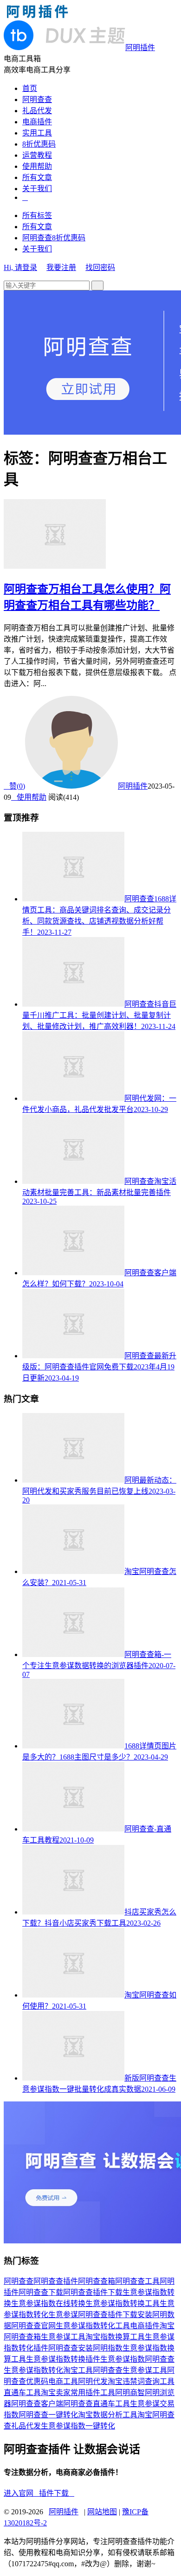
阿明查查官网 (33, 2326)
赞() (14, 786)
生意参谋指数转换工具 (123, 2303)
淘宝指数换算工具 (115, 2337)
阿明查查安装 (71, 2348)
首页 (30, 88)
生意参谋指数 (123, 2359)
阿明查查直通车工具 (97, 2404)
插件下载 (57, 2493)
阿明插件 (133, 786)
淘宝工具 (78, 2370)
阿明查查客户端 (37, 2404)
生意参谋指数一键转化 (78, 2426)
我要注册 (61, 267)
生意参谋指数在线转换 (48, 2303)
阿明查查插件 (56, 2281)
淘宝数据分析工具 (108, 2415)
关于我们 (37, 189)
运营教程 (37, 155)
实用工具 (37, 133)
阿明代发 (93, 2381)
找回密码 (100, 267)
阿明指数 (108, 2348)
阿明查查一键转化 (48, 2415)
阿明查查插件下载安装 (115, 2315)
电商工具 (63, 2381)
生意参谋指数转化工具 (93, 2326)
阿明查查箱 (97, 2281)
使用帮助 (37, 166)
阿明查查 (37, 100)
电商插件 (37, 122)
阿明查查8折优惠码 (54, 238)
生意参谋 (63, 2315)
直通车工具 (22, 2393)
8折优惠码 (39, 144)
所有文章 (37, 177)
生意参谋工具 (63, 2337)
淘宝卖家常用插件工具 (78, 2393)
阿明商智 (130, 2393)
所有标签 (37, 215)
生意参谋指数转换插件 (63, 2359)
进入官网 (21, 2493)
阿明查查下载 (41, 2292)
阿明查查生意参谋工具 (130, 2370)
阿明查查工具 (137, 2281)
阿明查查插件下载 (93, 2292)
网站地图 (102, 2512)
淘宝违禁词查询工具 (141, 2381)
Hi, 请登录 (20, 267)
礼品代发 (37, 111)
